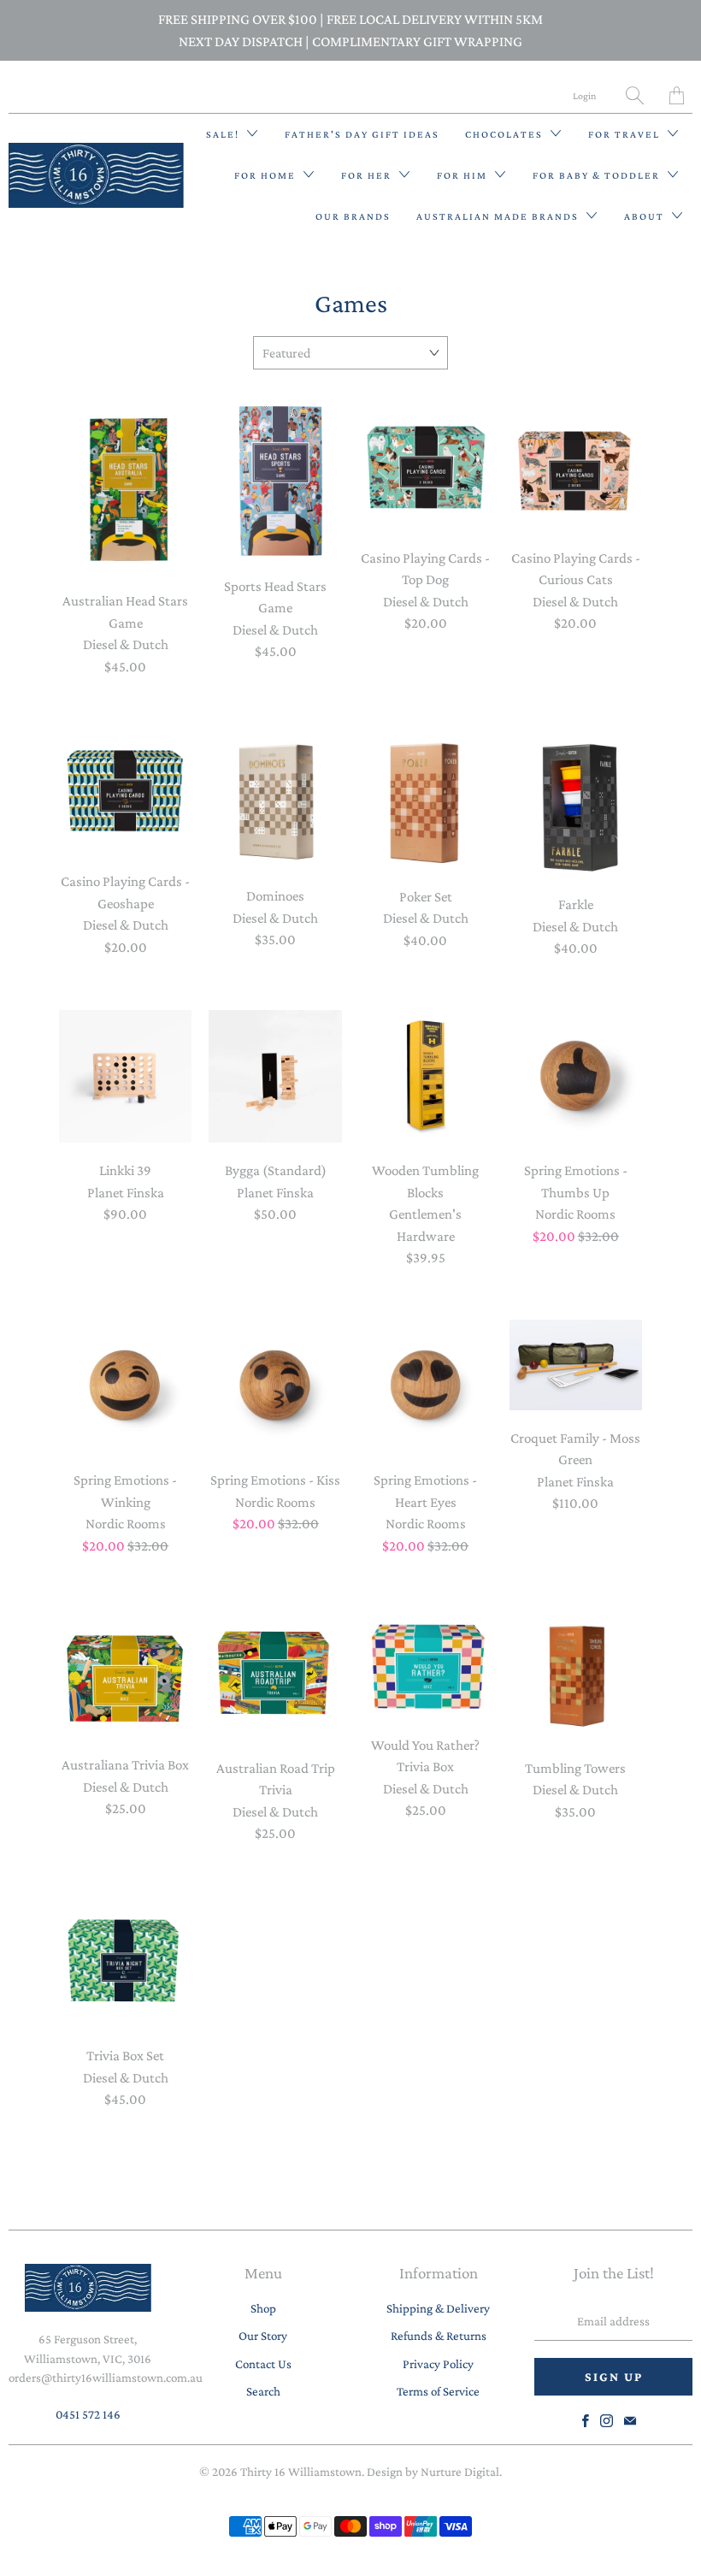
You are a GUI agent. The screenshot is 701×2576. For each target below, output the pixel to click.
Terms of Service (438, 2391)
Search (263, 2391)
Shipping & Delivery (438, 2308)
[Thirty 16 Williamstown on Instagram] (607, 2421)
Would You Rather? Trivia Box (426, 1662)
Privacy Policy (438, 2364)
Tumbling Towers (576, 1674)
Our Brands (353, 216)
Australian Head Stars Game (126, 488)
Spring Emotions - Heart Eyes (426, 1386)
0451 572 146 (88, 2414)
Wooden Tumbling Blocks (426, 1077)
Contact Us (263, 2364)
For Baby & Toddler (598, 175)
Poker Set (426, 798)
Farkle (576, 802)
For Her (368, 175)
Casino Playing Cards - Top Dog (426, 467)
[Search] (635, 95)
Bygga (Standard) (275, 1077)
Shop (263, 2308)
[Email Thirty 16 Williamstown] (630, 2421)
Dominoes (275, 798)
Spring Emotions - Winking (126, 1386)
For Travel (626, 134)
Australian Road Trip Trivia (275, 1674)
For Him (464, 175)
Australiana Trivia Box (126, 1672)
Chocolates (506, 134)
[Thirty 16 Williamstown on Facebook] (586, 2421)
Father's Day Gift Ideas (362, 134)
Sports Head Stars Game (275, 481)
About (646, 216)
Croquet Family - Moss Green (576, 1365)
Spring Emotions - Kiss (275, 1386)
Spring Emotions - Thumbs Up (576, 1077)
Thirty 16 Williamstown (301, 2472)
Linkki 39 (126, 1077)
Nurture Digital (460, 2472)
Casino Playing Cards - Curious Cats (576, 467)
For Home (267, 175)
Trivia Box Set (126, 1962)
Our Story (263, 2336)
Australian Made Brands (499, 216)
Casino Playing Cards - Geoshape (126, 791)
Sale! (224, 134)
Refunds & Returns (439, 2336)
